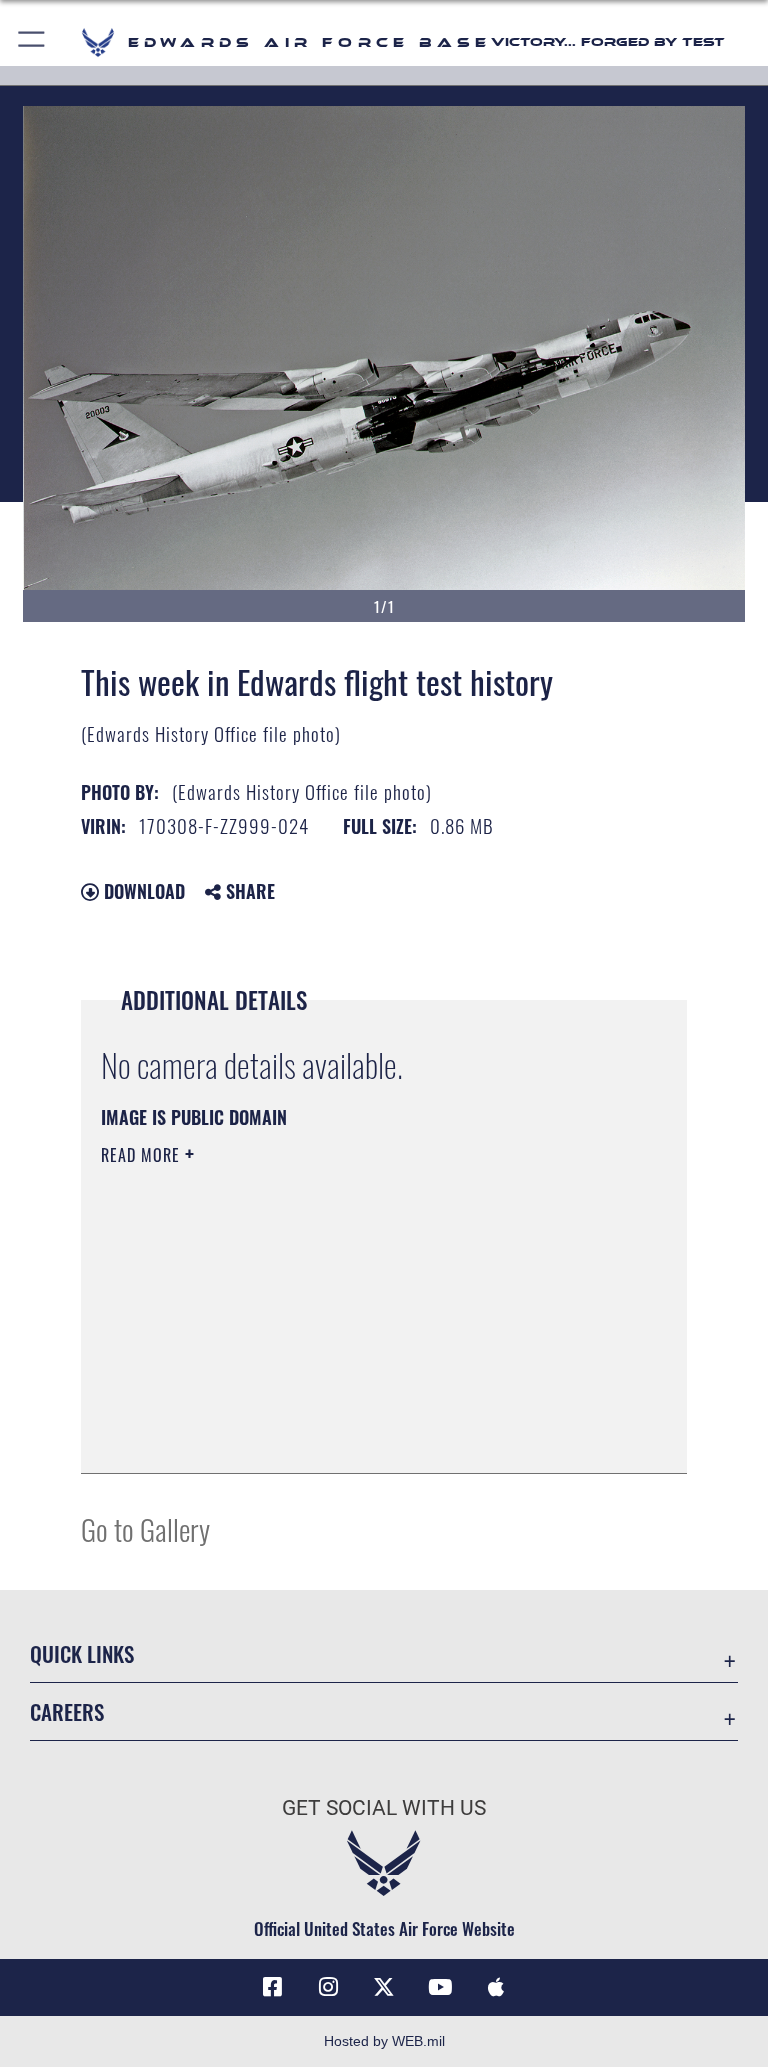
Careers (67, 1711)
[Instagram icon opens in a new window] (328, 1987)
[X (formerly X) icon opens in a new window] (384, 1987)
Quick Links (82, 1653)
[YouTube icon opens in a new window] (440, 1987)
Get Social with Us (384, 1808)
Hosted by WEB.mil (384, 2041)
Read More (143, 1155)
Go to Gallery (145, 1528)
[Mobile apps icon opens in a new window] (496, 1987)
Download (142, 891)
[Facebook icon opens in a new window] (272, 1987)
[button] (32, 42)
